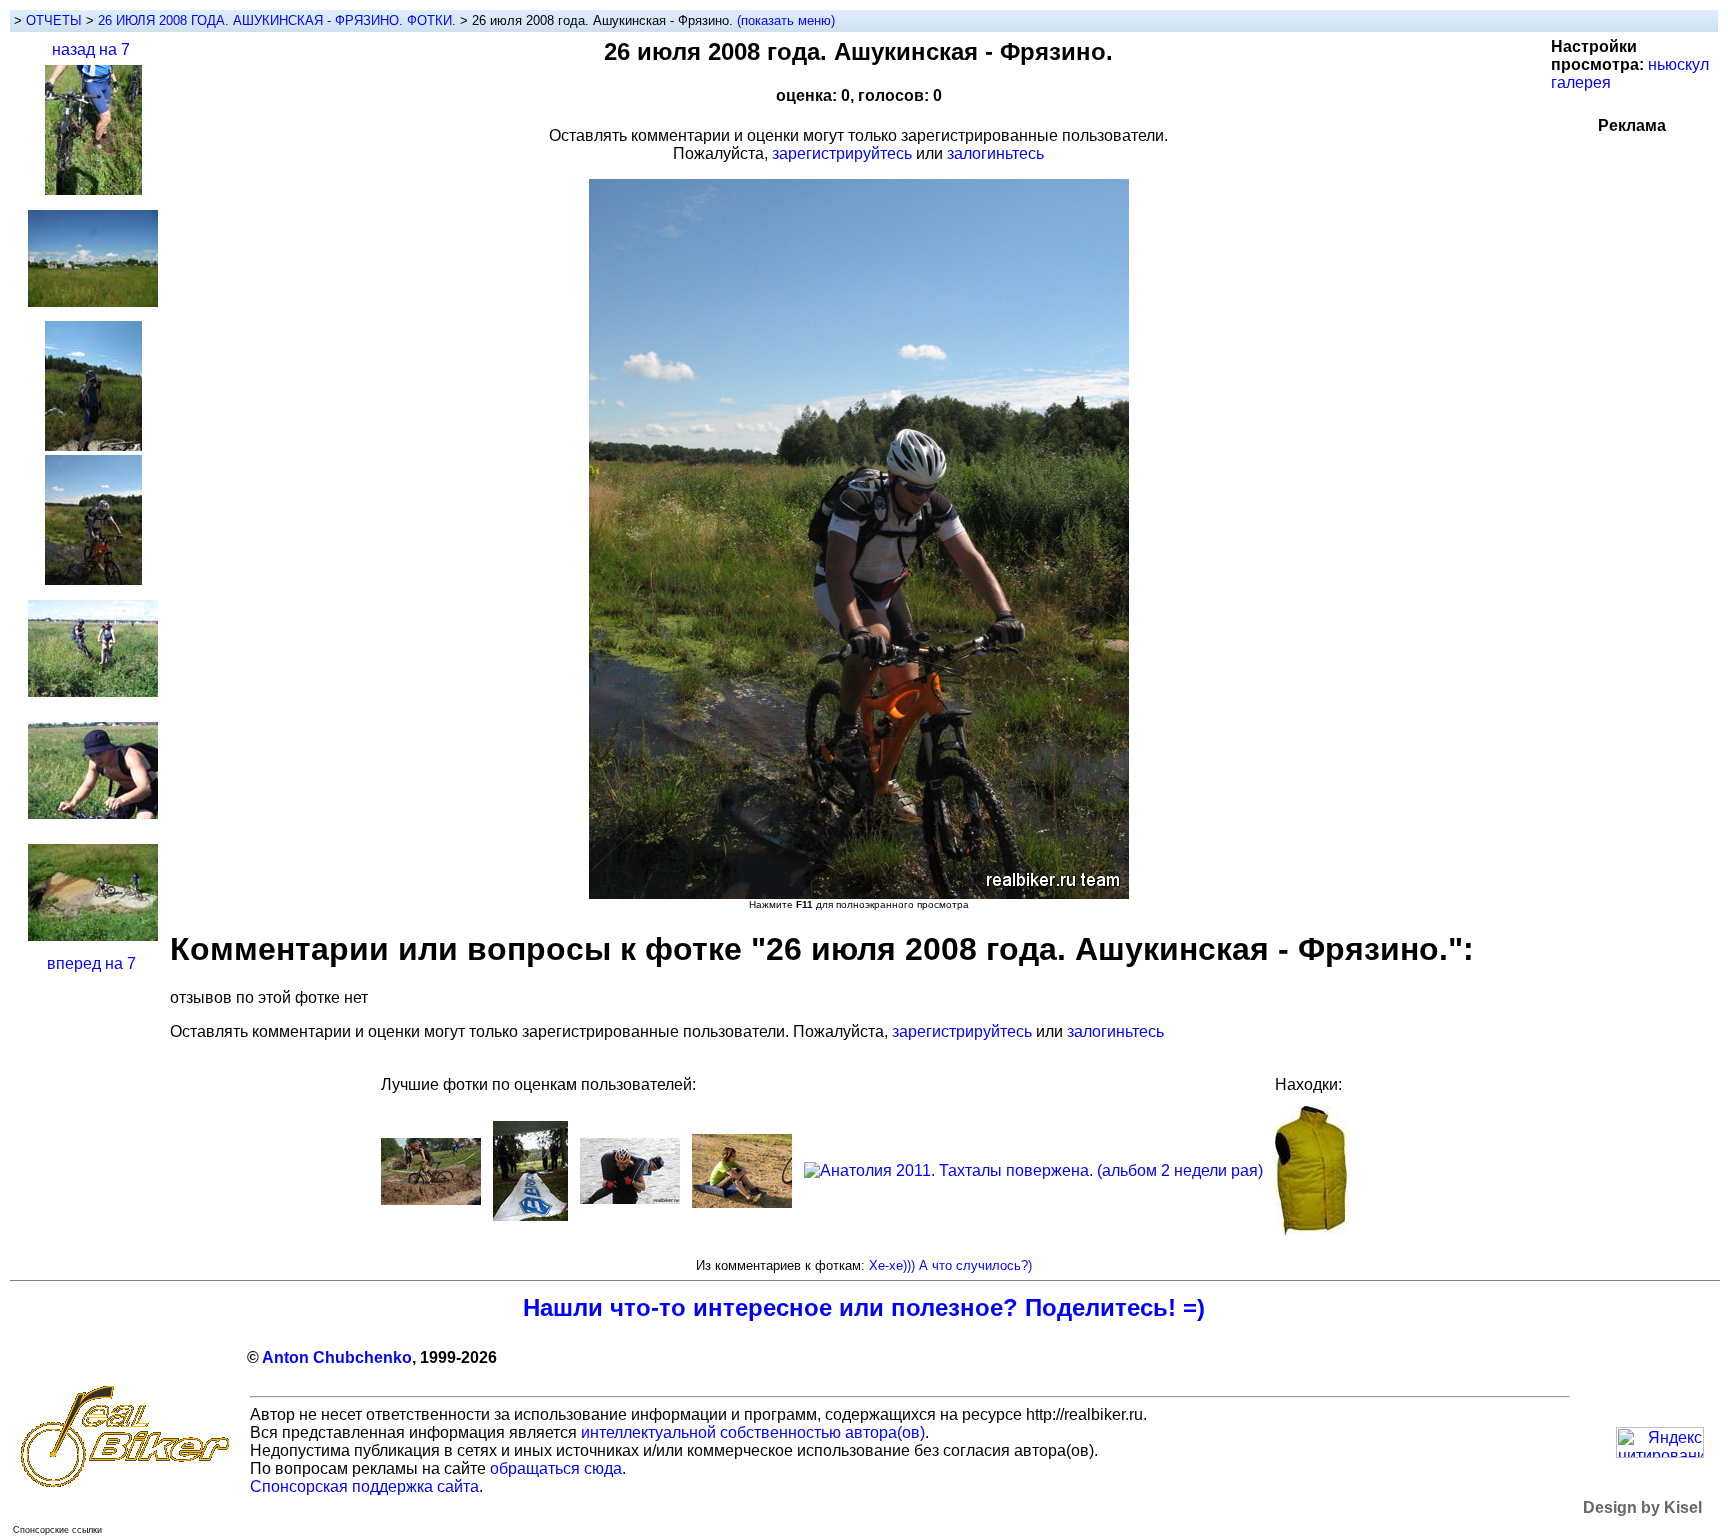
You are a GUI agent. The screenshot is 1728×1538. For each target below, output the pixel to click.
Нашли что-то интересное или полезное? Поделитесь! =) (864, 1307)
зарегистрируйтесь (842, 153)
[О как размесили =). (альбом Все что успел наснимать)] (431, 1199)
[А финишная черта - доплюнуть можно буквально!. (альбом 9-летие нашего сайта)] (530, 1215)
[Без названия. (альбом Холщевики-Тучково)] (742, 1202)
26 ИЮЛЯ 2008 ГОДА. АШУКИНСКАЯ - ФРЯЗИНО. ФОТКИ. (279, 20)
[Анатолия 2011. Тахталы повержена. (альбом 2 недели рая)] (1033, 1170)
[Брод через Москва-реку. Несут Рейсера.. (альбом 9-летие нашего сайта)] (630, 1198)
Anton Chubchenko (337, 1357)
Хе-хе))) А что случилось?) (950, 1265)
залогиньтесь (995, 153)
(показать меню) (786, 20)
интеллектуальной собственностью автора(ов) (753, 1432)
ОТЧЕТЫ (54, 20)
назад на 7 (91, 49)
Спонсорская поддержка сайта (364, 1486)
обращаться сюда (556, 1468)
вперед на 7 (91, 963)
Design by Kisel (1642, 1507)
